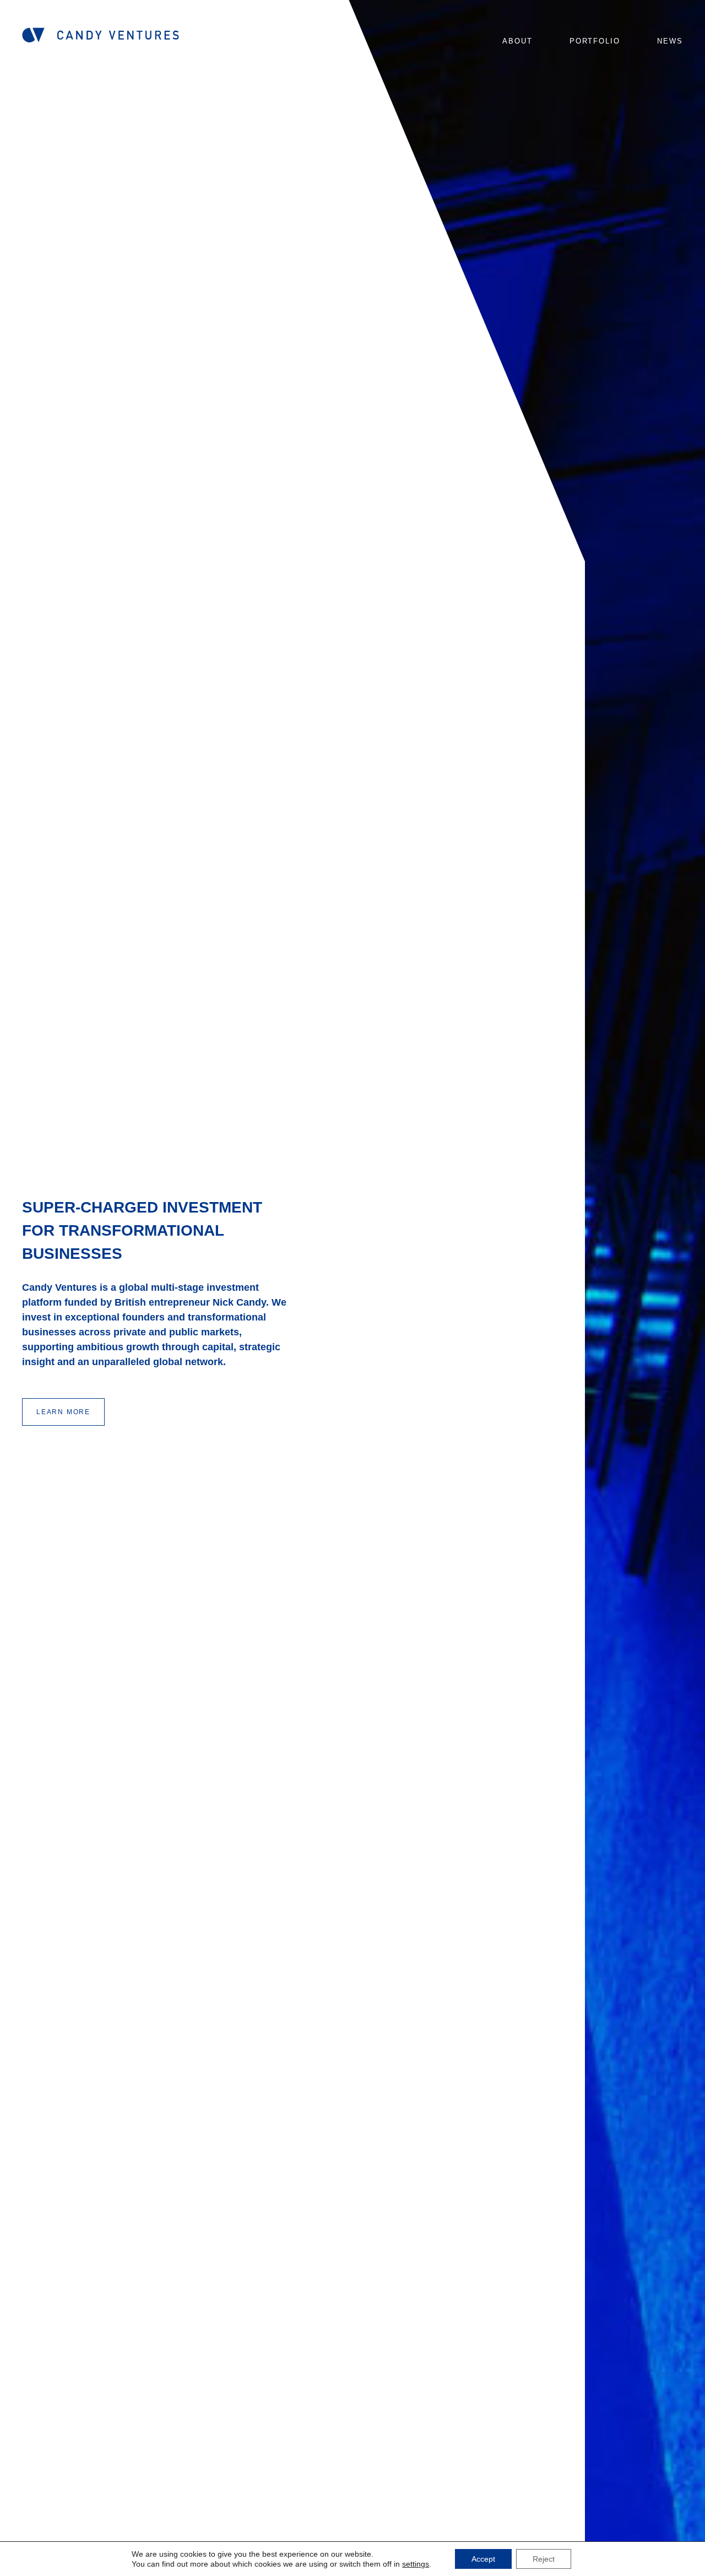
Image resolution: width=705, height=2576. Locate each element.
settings (416, 2564)
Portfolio (595, 41)
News (670, 41)
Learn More (63, 1412)
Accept (483, 2559)
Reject (544, 2559)
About (517, 41)
